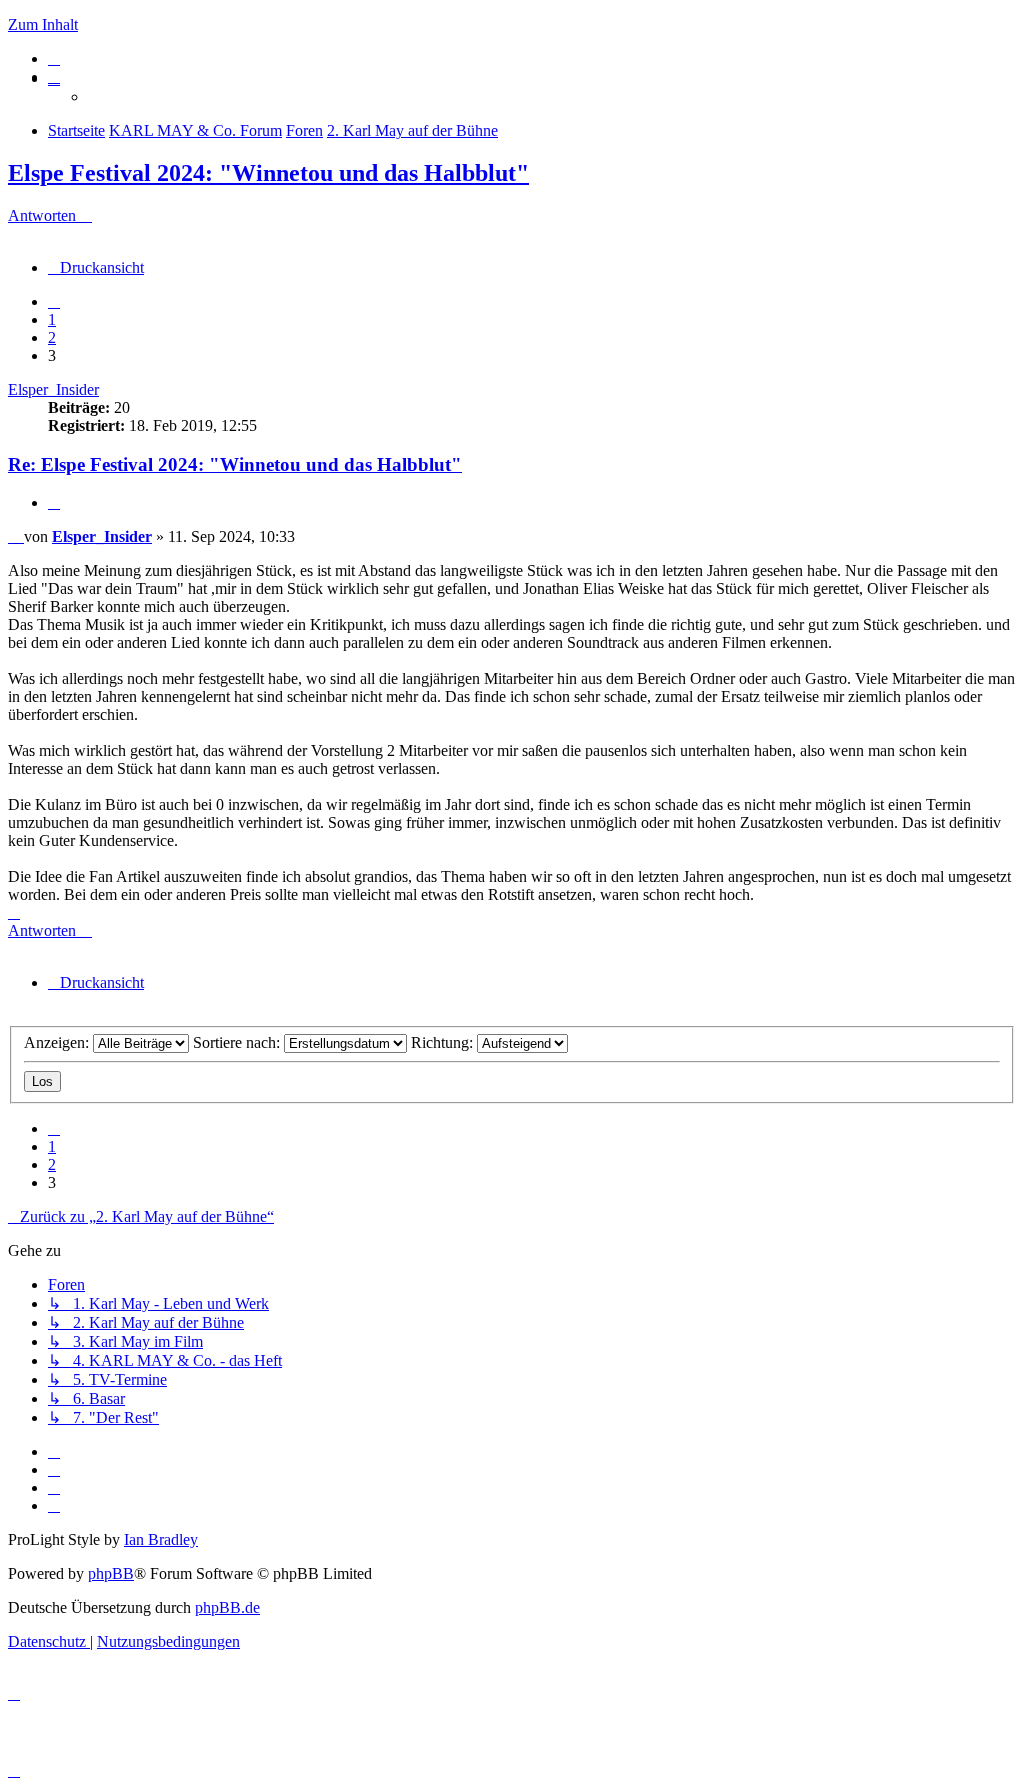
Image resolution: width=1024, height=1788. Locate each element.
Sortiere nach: (238, 1042)
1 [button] (52, 319)
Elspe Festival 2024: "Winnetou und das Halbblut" (268, 173)
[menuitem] (54, 58)
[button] (54, 301)
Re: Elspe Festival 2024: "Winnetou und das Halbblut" (235, 464)
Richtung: (444, 1042)
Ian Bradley (161, 1539)
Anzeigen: (58, 1042)
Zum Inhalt (43, 24)
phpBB (111, 1573)
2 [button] (52, 337)
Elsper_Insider (53, 389)
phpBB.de (227, 1607)
